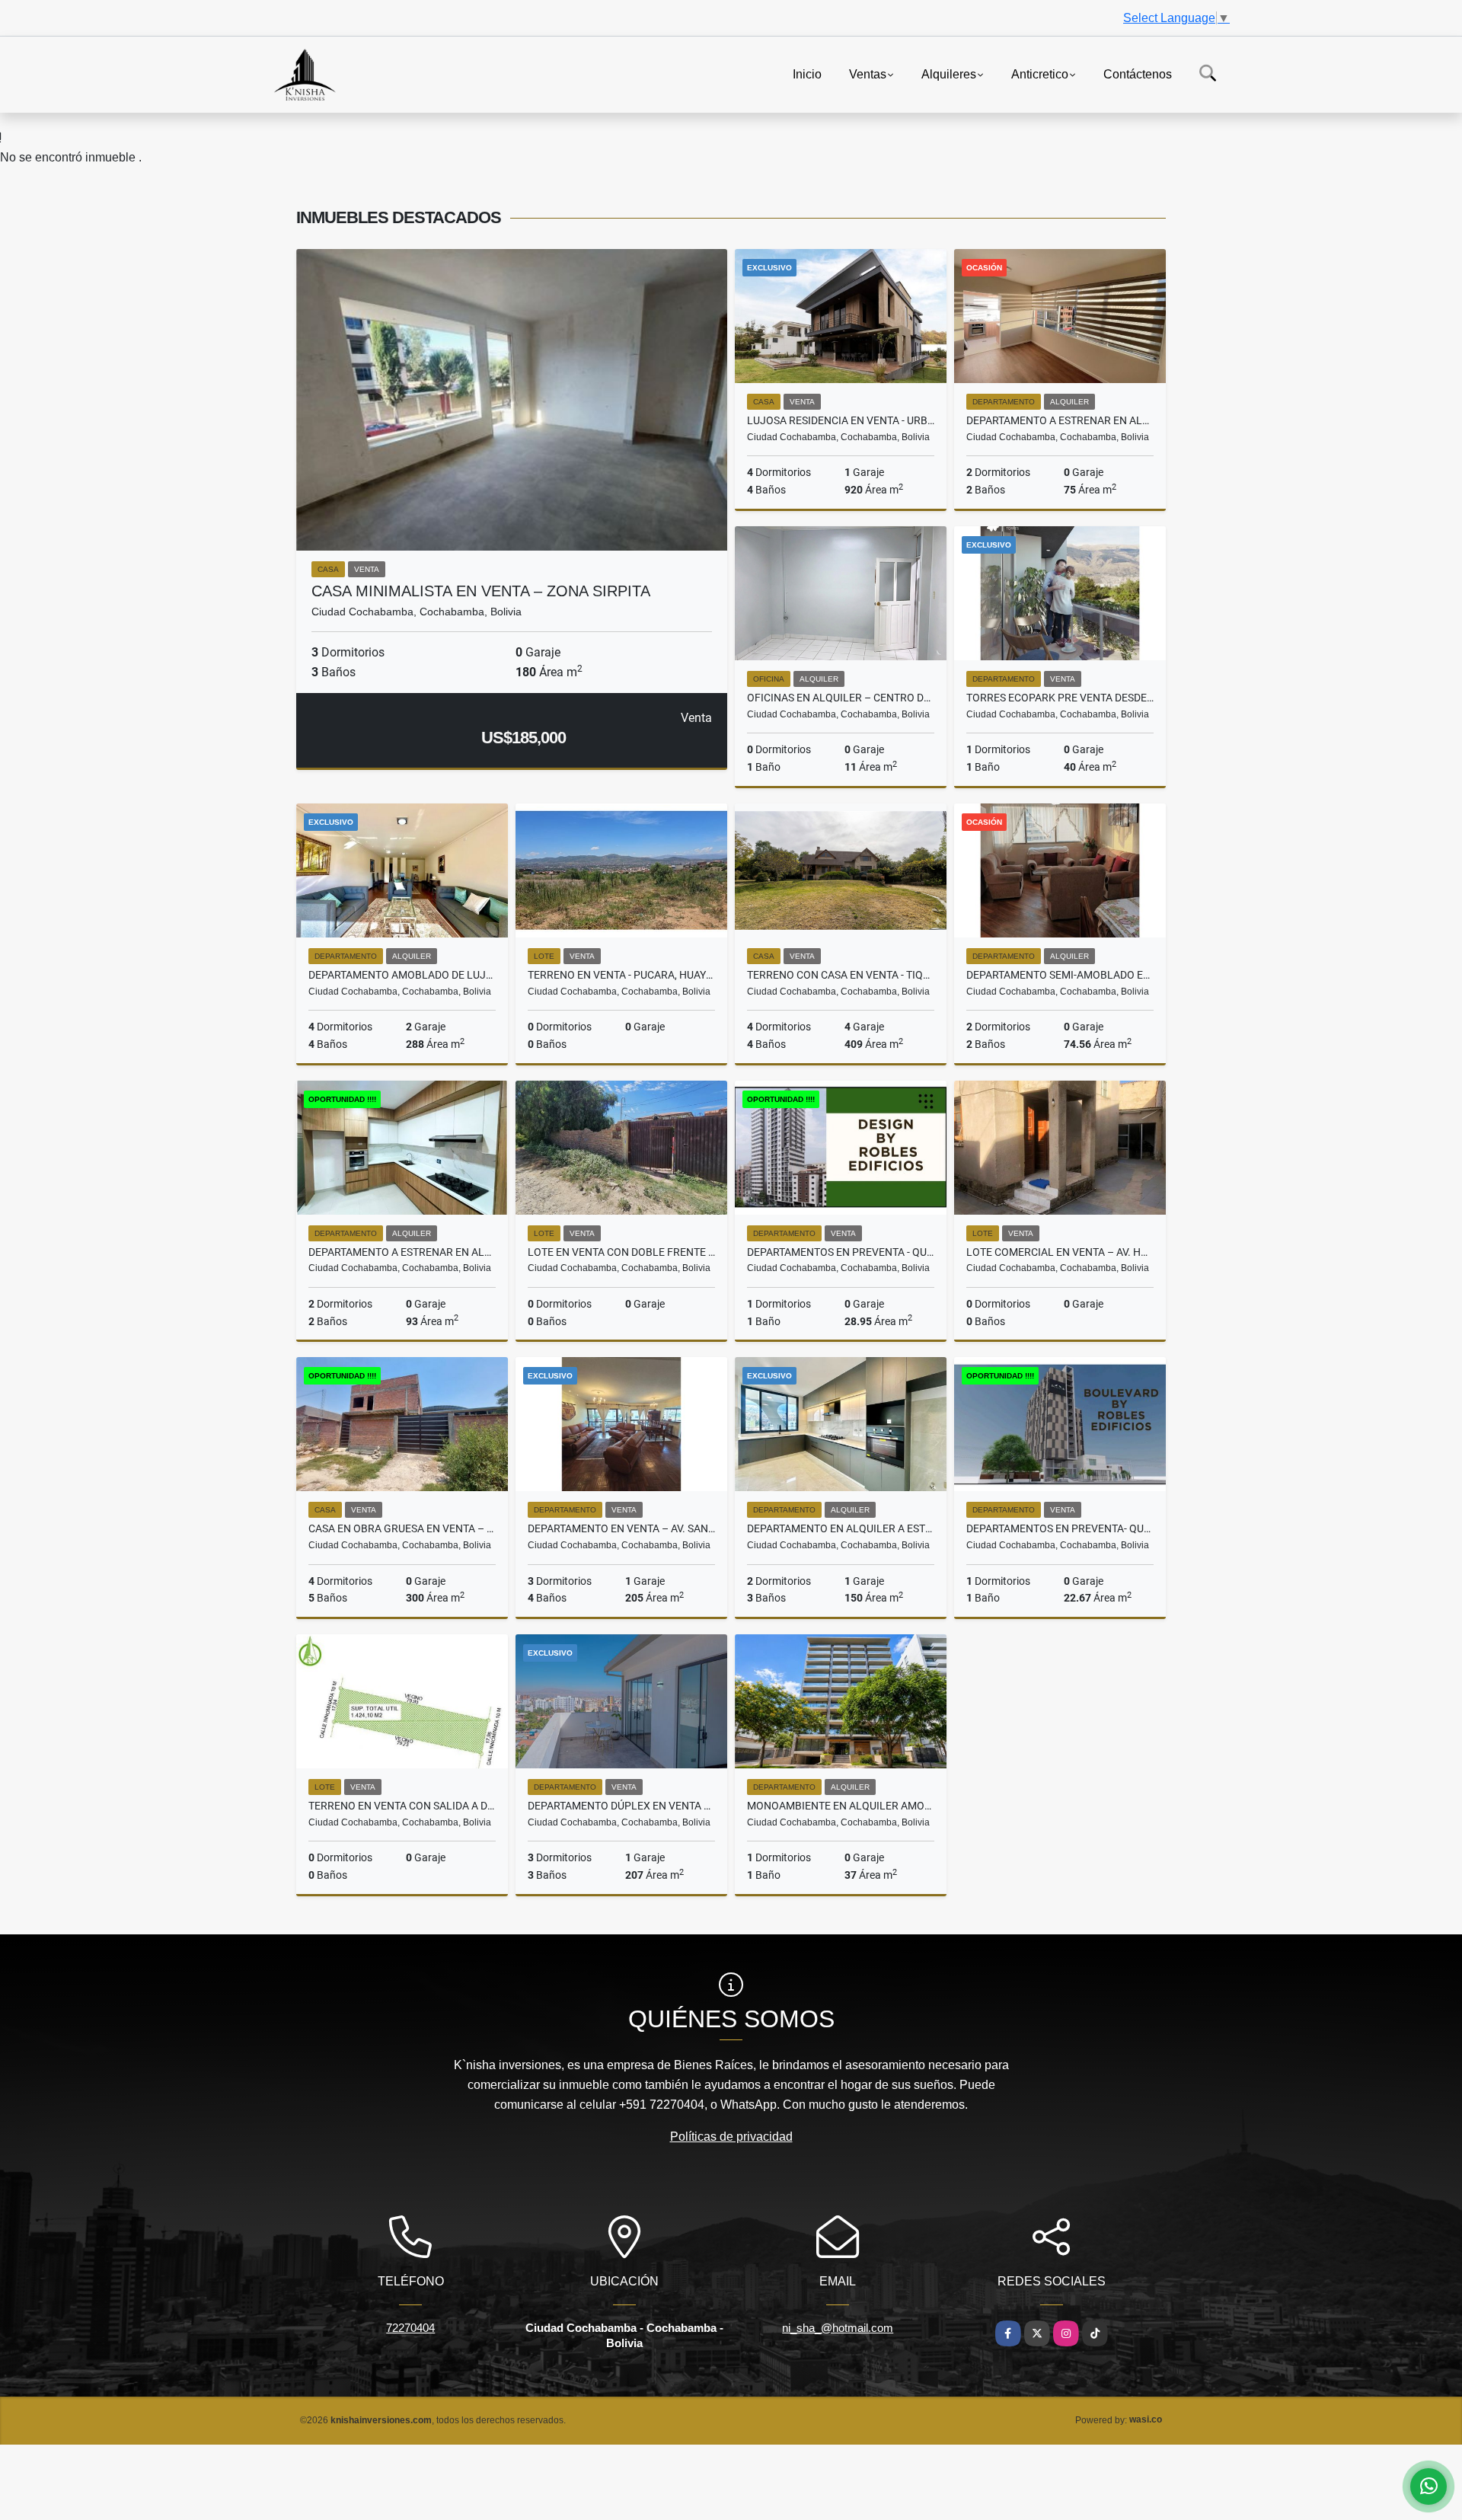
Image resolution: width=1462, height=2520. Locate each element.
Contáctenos (1138, 73)
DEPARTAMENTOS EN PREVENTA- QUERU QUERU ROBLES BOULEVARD (1060, 1528)
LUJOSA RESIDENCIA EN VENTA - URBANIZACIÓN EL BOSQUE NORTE (841, 420)
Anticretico (1040, 73)
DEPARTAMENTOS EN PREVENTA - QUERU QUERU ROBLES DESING (841, 1252)
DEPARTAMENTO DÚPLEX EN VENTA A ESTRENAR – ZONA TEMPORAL (621, 1806)
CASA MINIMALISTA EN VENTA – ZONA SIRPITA (481, 591)
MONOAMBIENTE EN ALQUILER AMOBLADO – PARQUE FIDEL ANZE (841, 1806)
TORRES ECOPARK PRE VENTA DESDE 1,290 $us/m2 (1060, 698)
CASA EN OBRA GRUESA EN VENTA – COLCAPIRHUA (402, 1528)
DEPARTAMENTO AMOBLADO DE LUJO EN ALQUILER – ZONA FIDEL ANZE (402, 975)
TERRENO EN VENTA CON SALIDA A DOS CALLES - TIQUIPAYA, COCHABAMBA (402, 1806)
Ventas (868, 73)
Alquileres (949, 73)
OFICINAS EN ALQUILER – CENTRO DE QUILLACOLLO (841, 698)
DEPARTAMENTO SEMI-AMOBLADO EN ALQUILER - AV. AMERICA (1060, 975)
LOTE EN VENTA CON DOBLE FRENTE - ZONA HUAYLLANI (621, 1252)
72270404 (410, 2328)
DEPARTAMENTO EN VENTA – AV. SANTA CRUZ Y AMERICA (621, 1528)
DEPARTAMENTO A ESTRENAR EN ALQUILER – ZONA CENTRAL (1060, 420)
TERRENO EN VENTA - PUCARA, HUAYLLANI (621, 975)
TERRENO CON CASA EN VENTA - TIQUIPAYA (841, 975)
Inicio (807, 73)
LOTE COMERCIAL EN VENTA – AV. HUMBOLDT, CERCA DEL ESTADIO (1060, 1252)
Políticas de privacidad (731, 2137)
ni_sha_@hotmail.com (838, 2328)
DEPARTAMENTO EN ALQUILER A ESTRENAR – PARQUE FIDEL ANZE (841, 1528)
